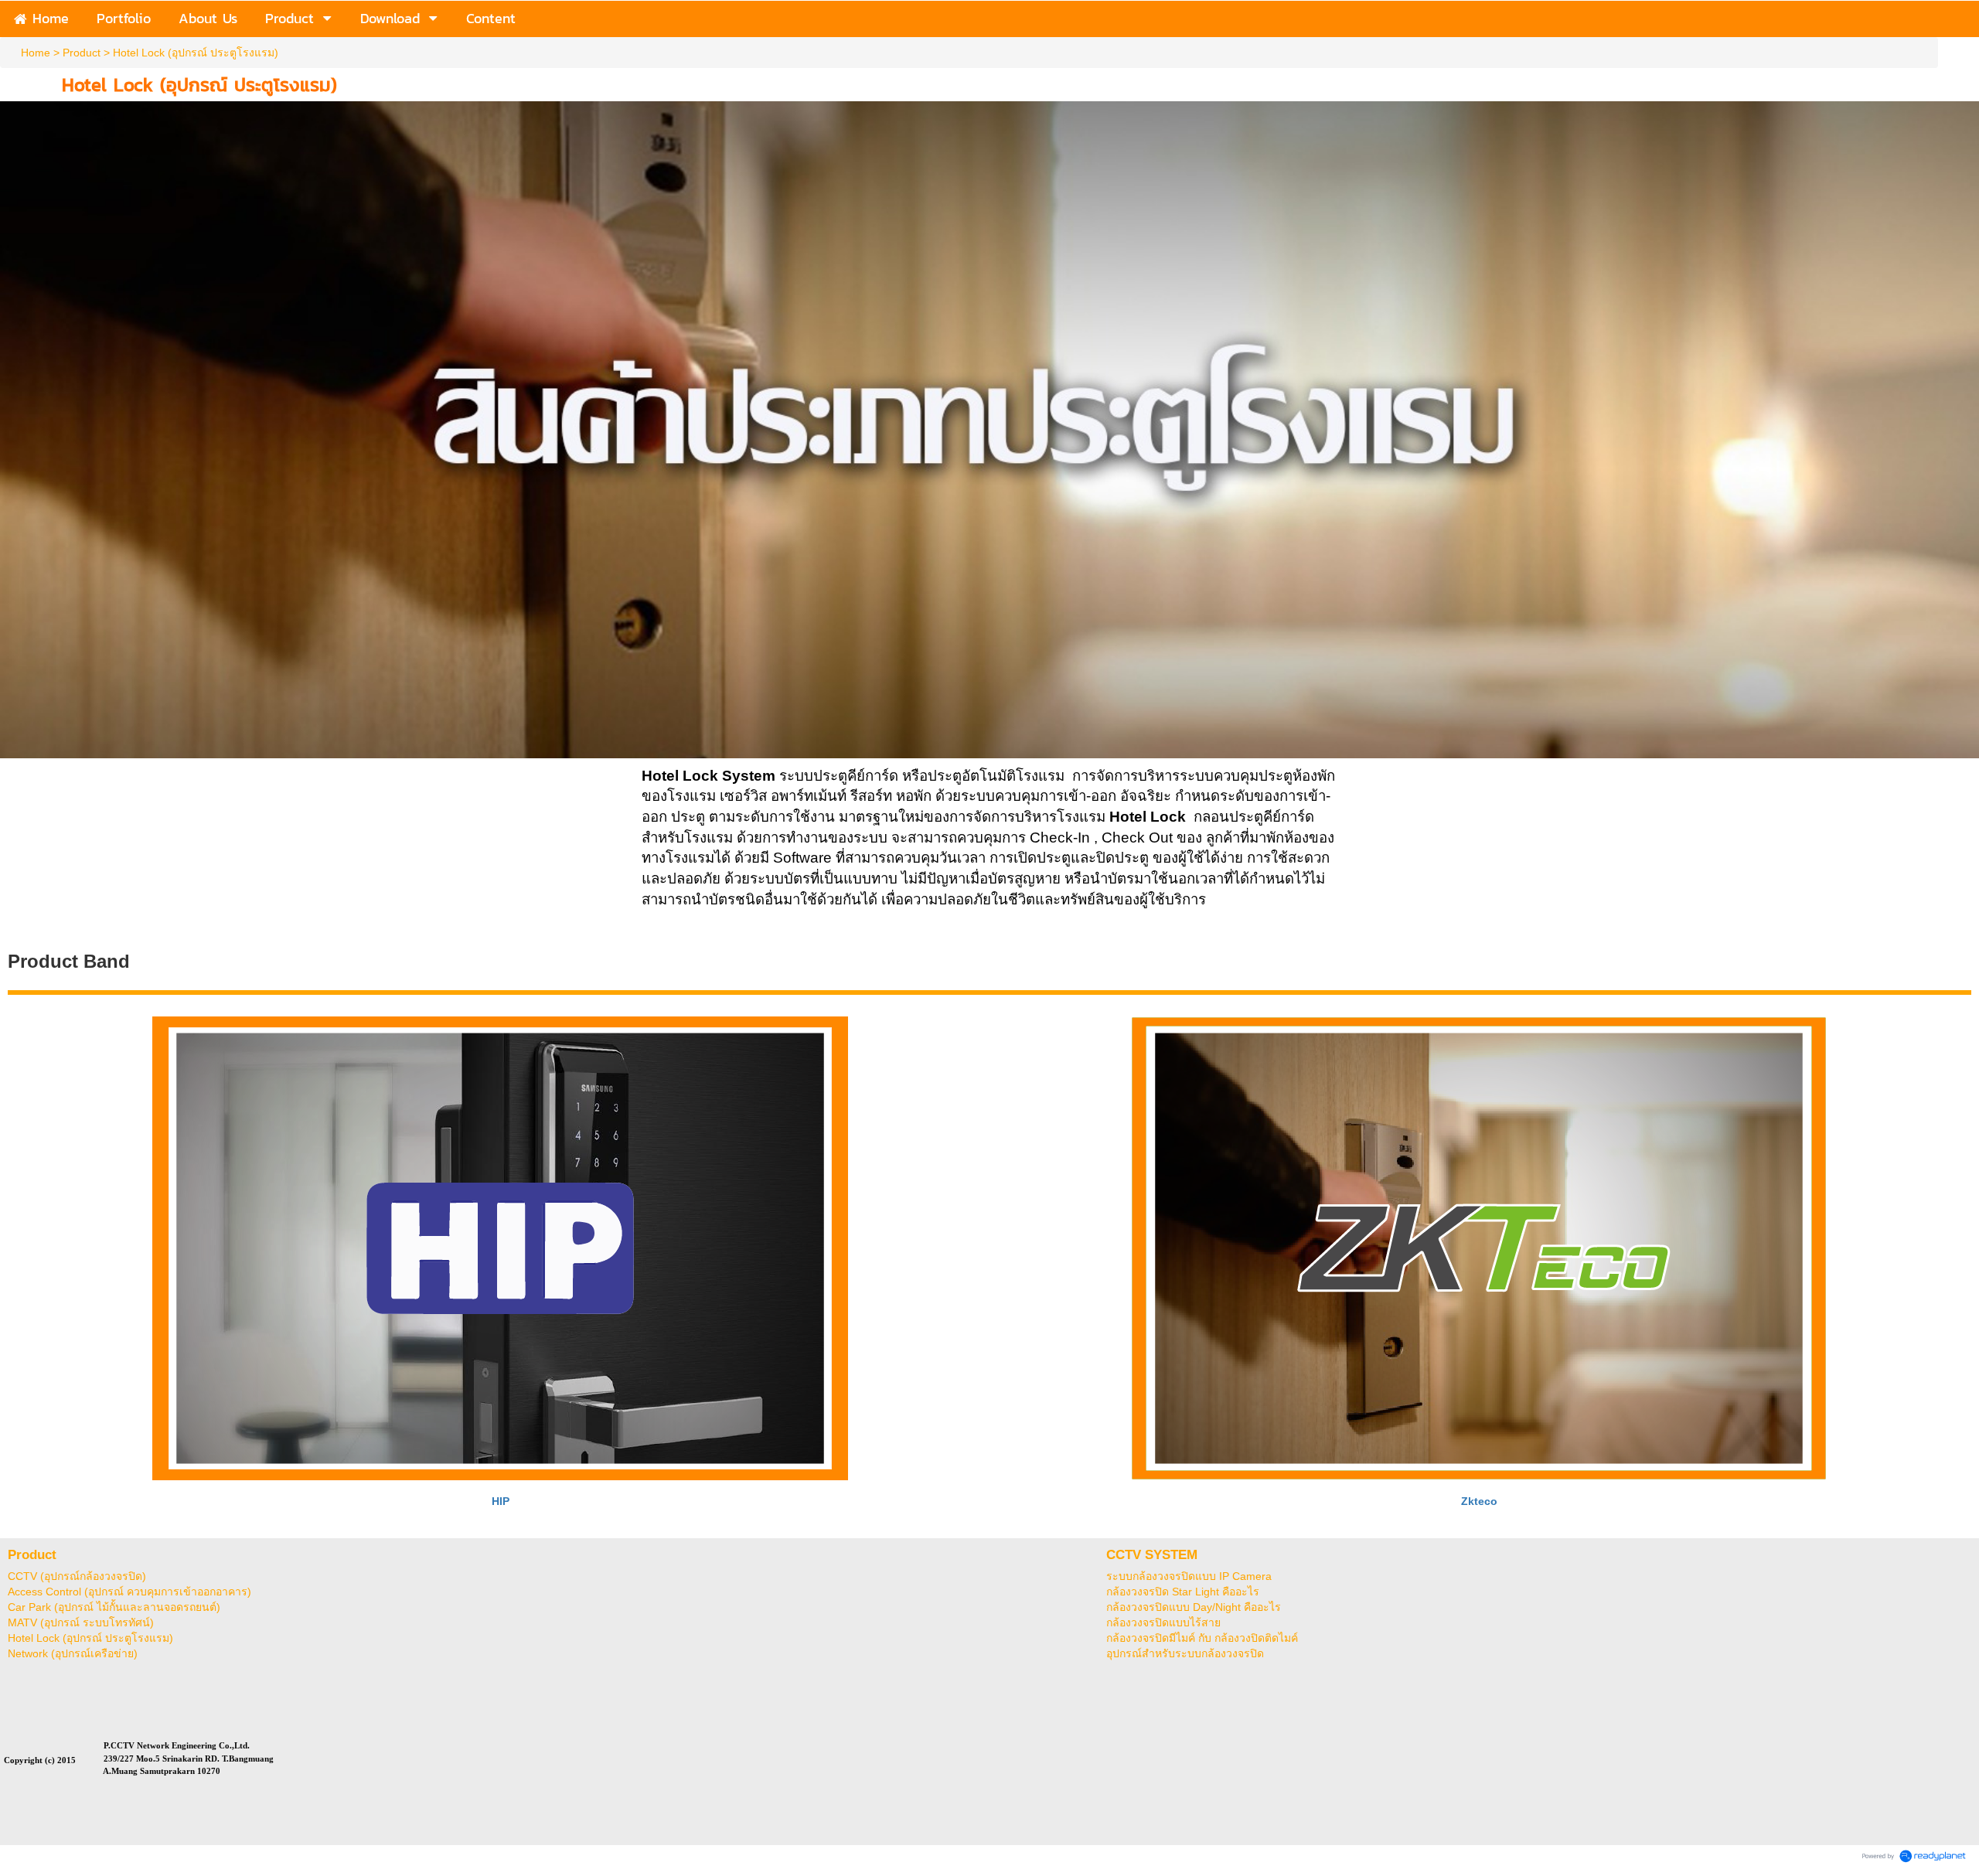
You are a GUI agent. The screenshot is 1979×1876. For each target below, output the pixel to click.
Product (82, 53)
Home (36, 53)
